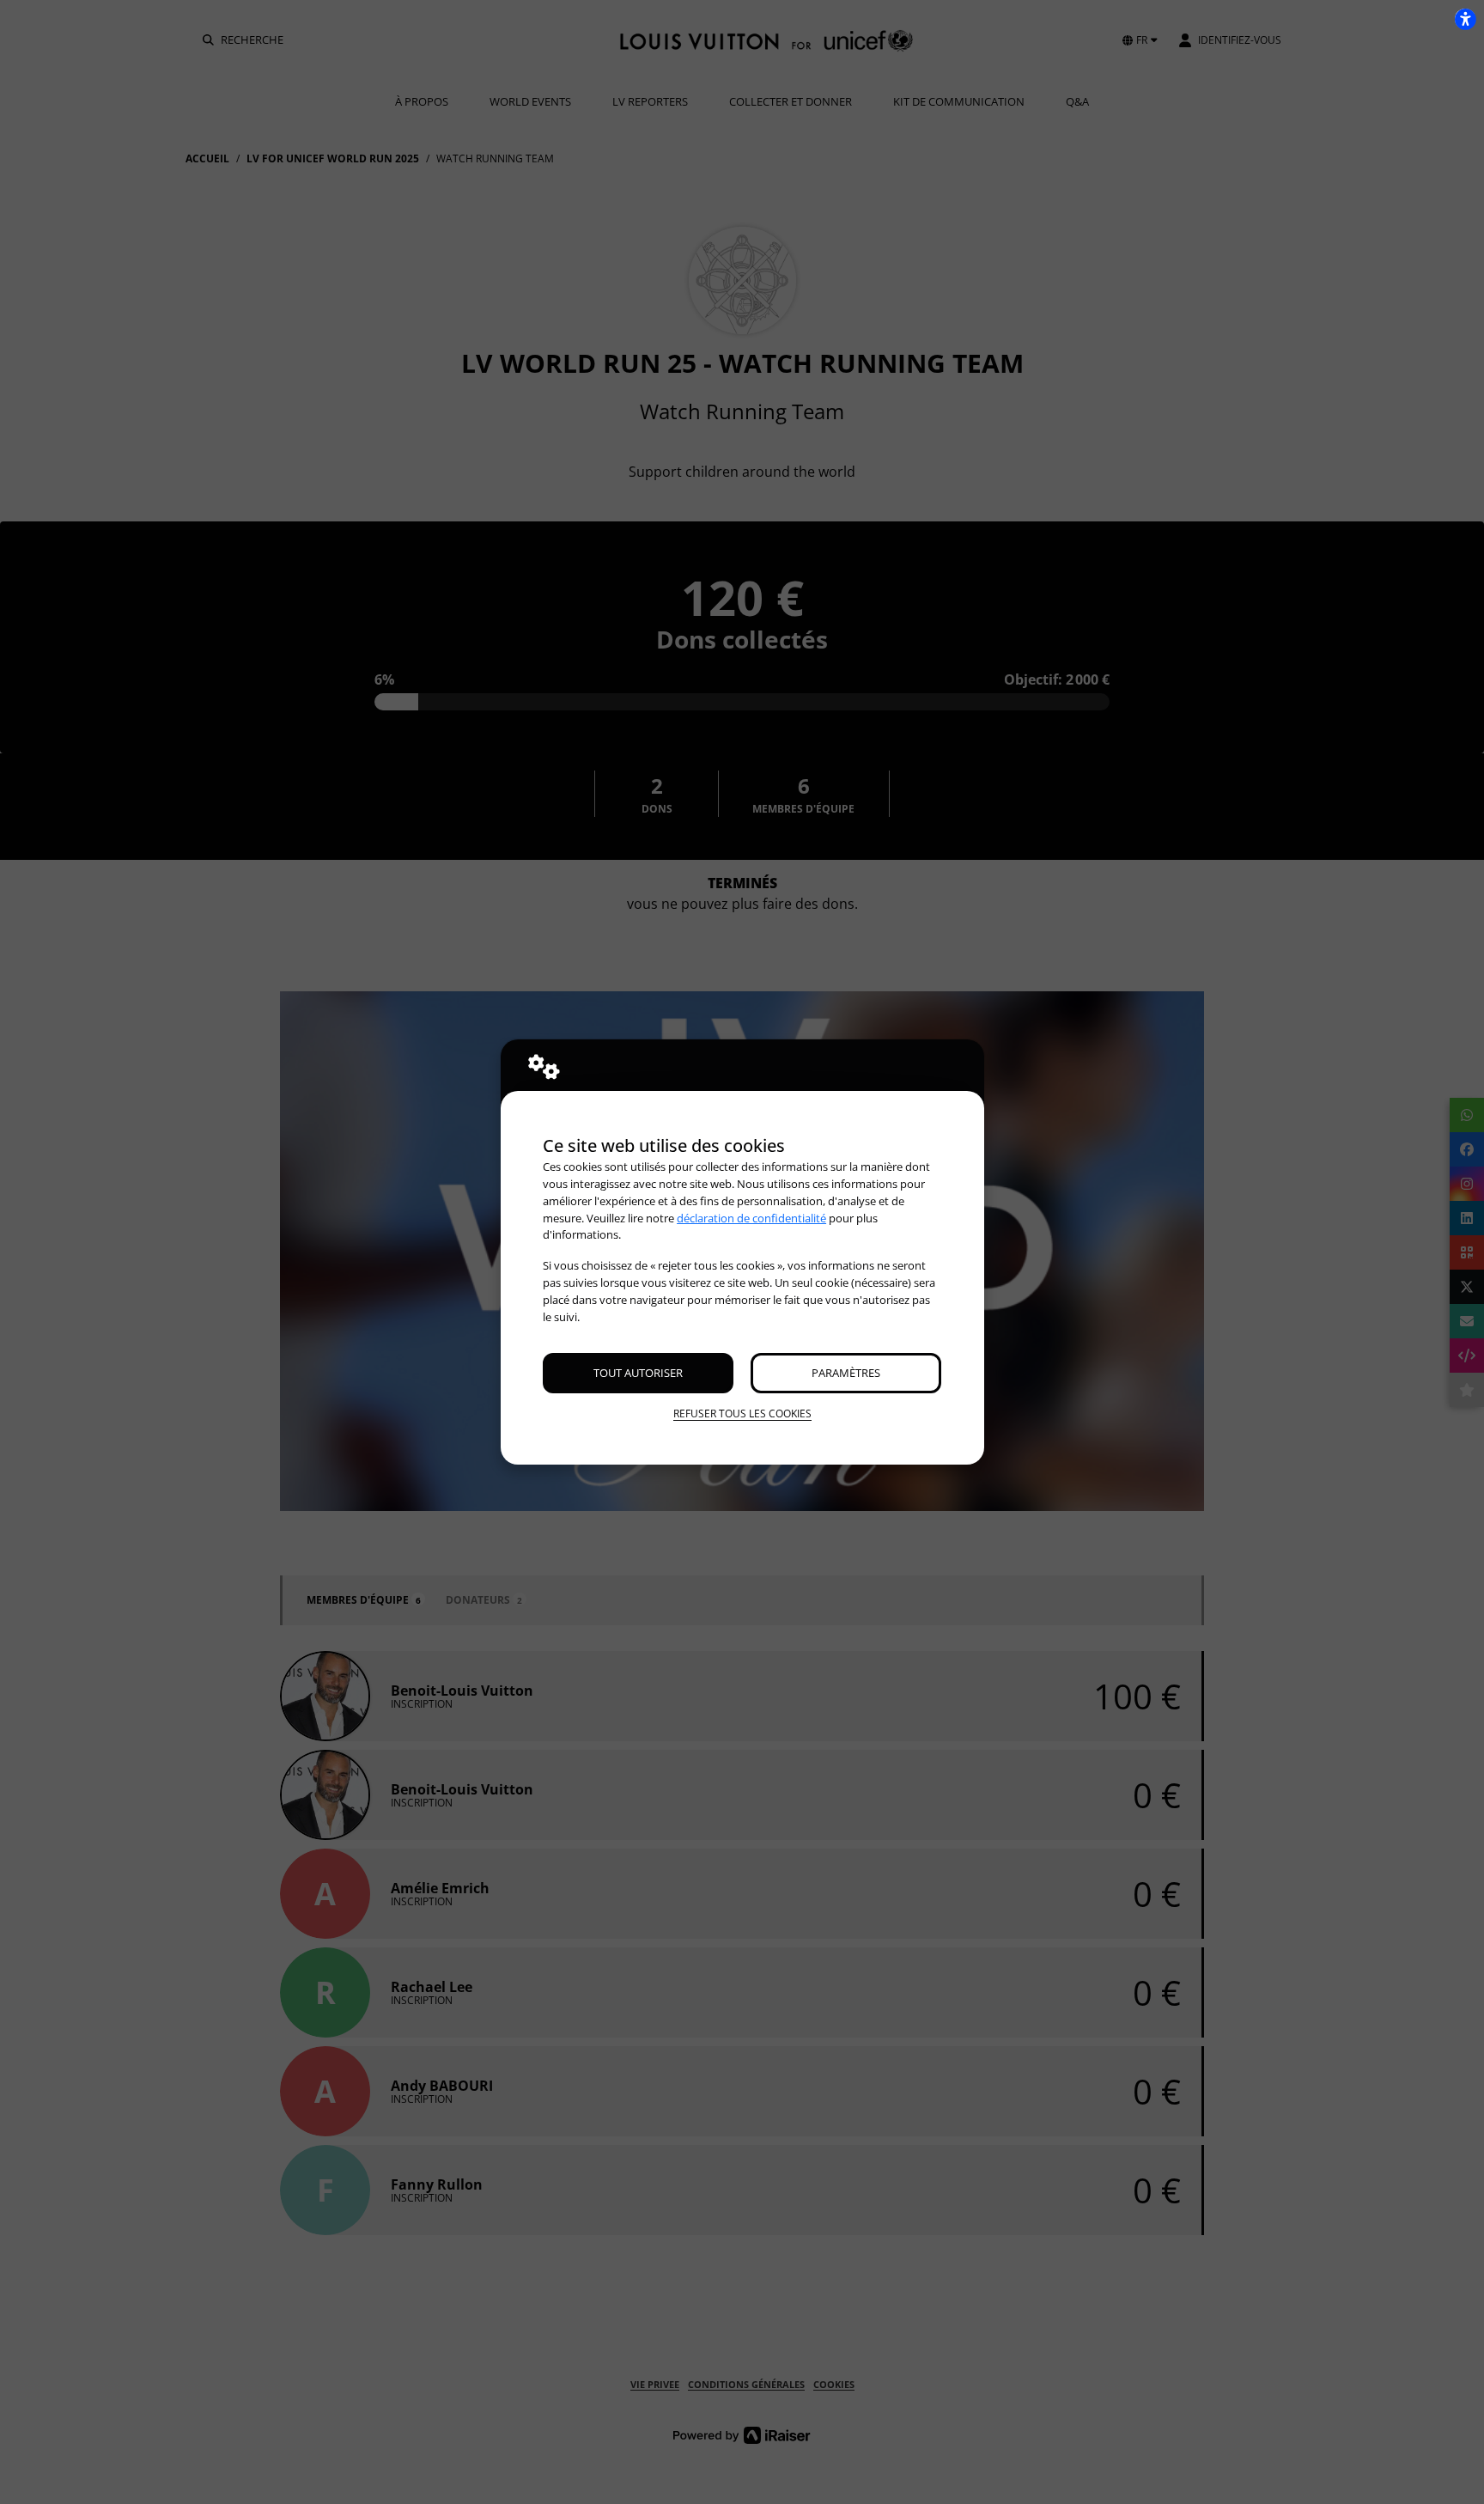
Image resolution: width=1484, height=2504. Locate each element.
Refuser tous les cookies (742, 1413)
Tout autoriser (638, 1373)
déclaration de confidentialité (751, 1218)
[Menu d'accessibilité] (1465, 19)
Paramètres (846, 1373)
